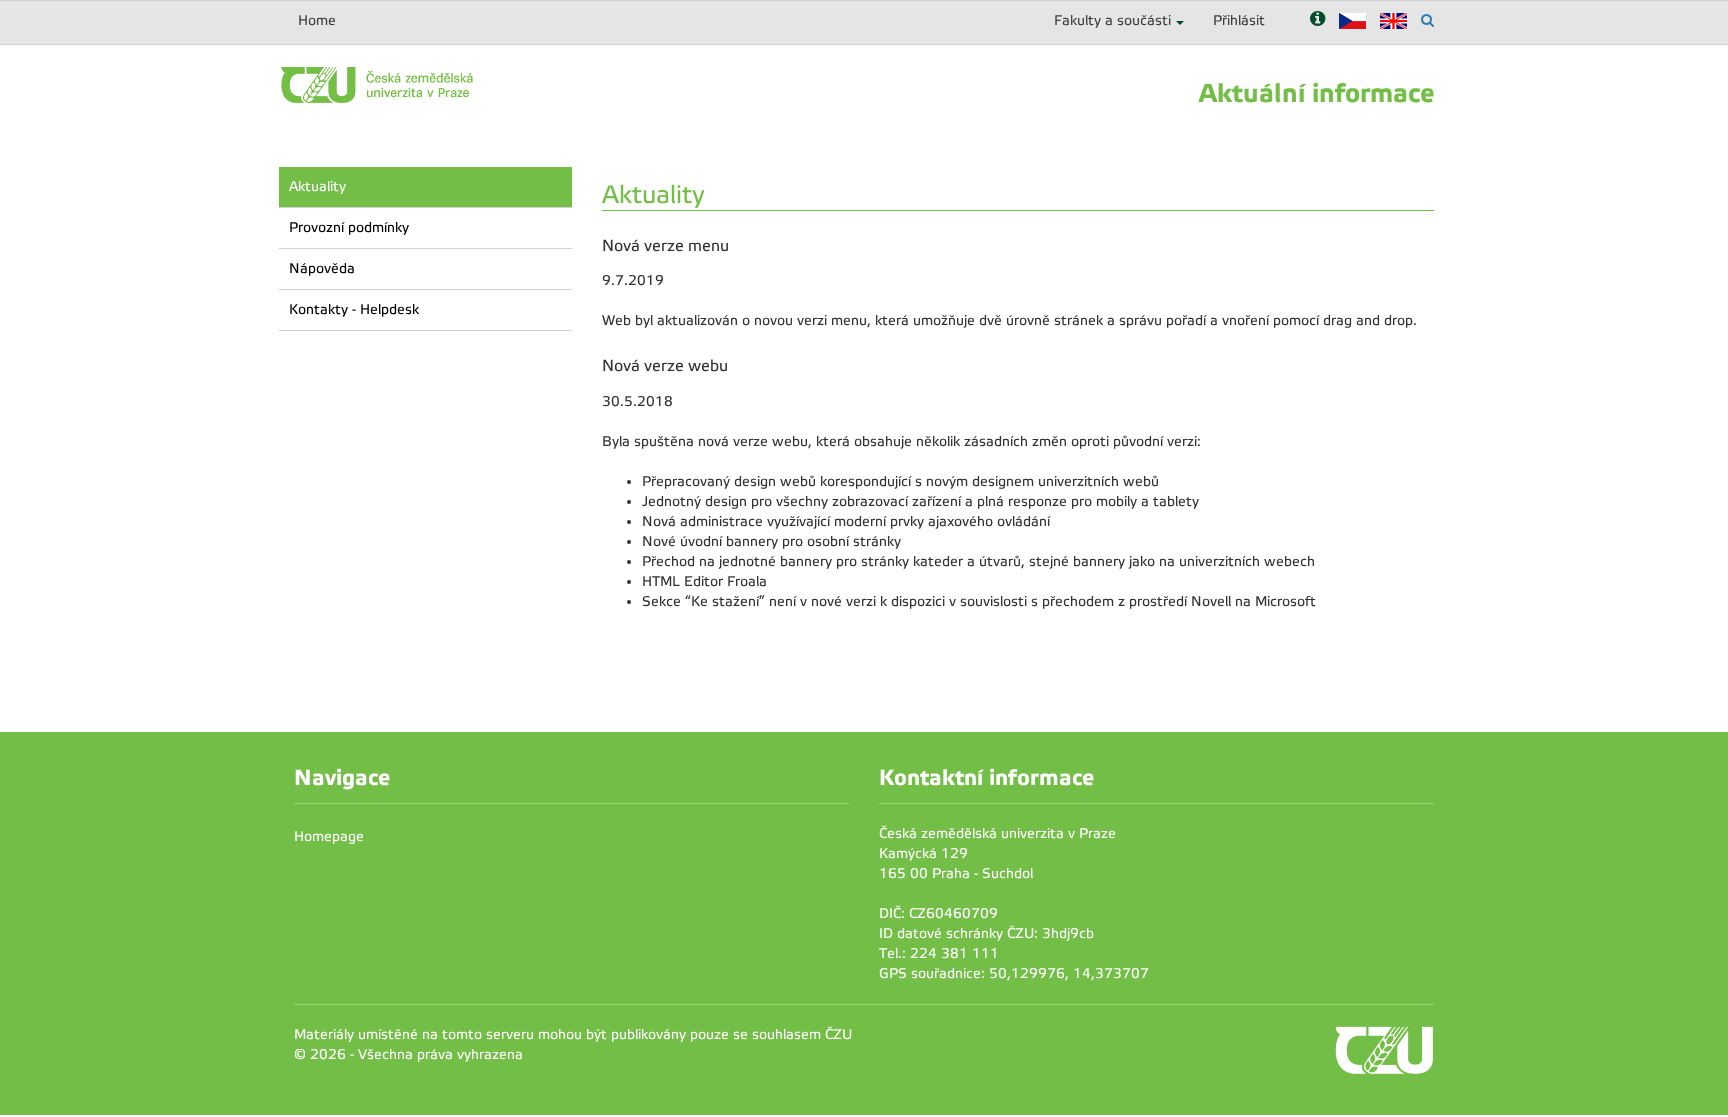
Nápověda (322, 268)
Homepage (329, 836)
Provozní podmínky (349, 227)
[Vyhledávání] (1427, 20)
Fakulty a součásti (1112, 20)
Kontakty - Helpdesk (354, 309)
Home (317, 20)
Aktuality (317, 186)
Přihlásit (1239, 20)
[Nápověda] (1317, 20)
